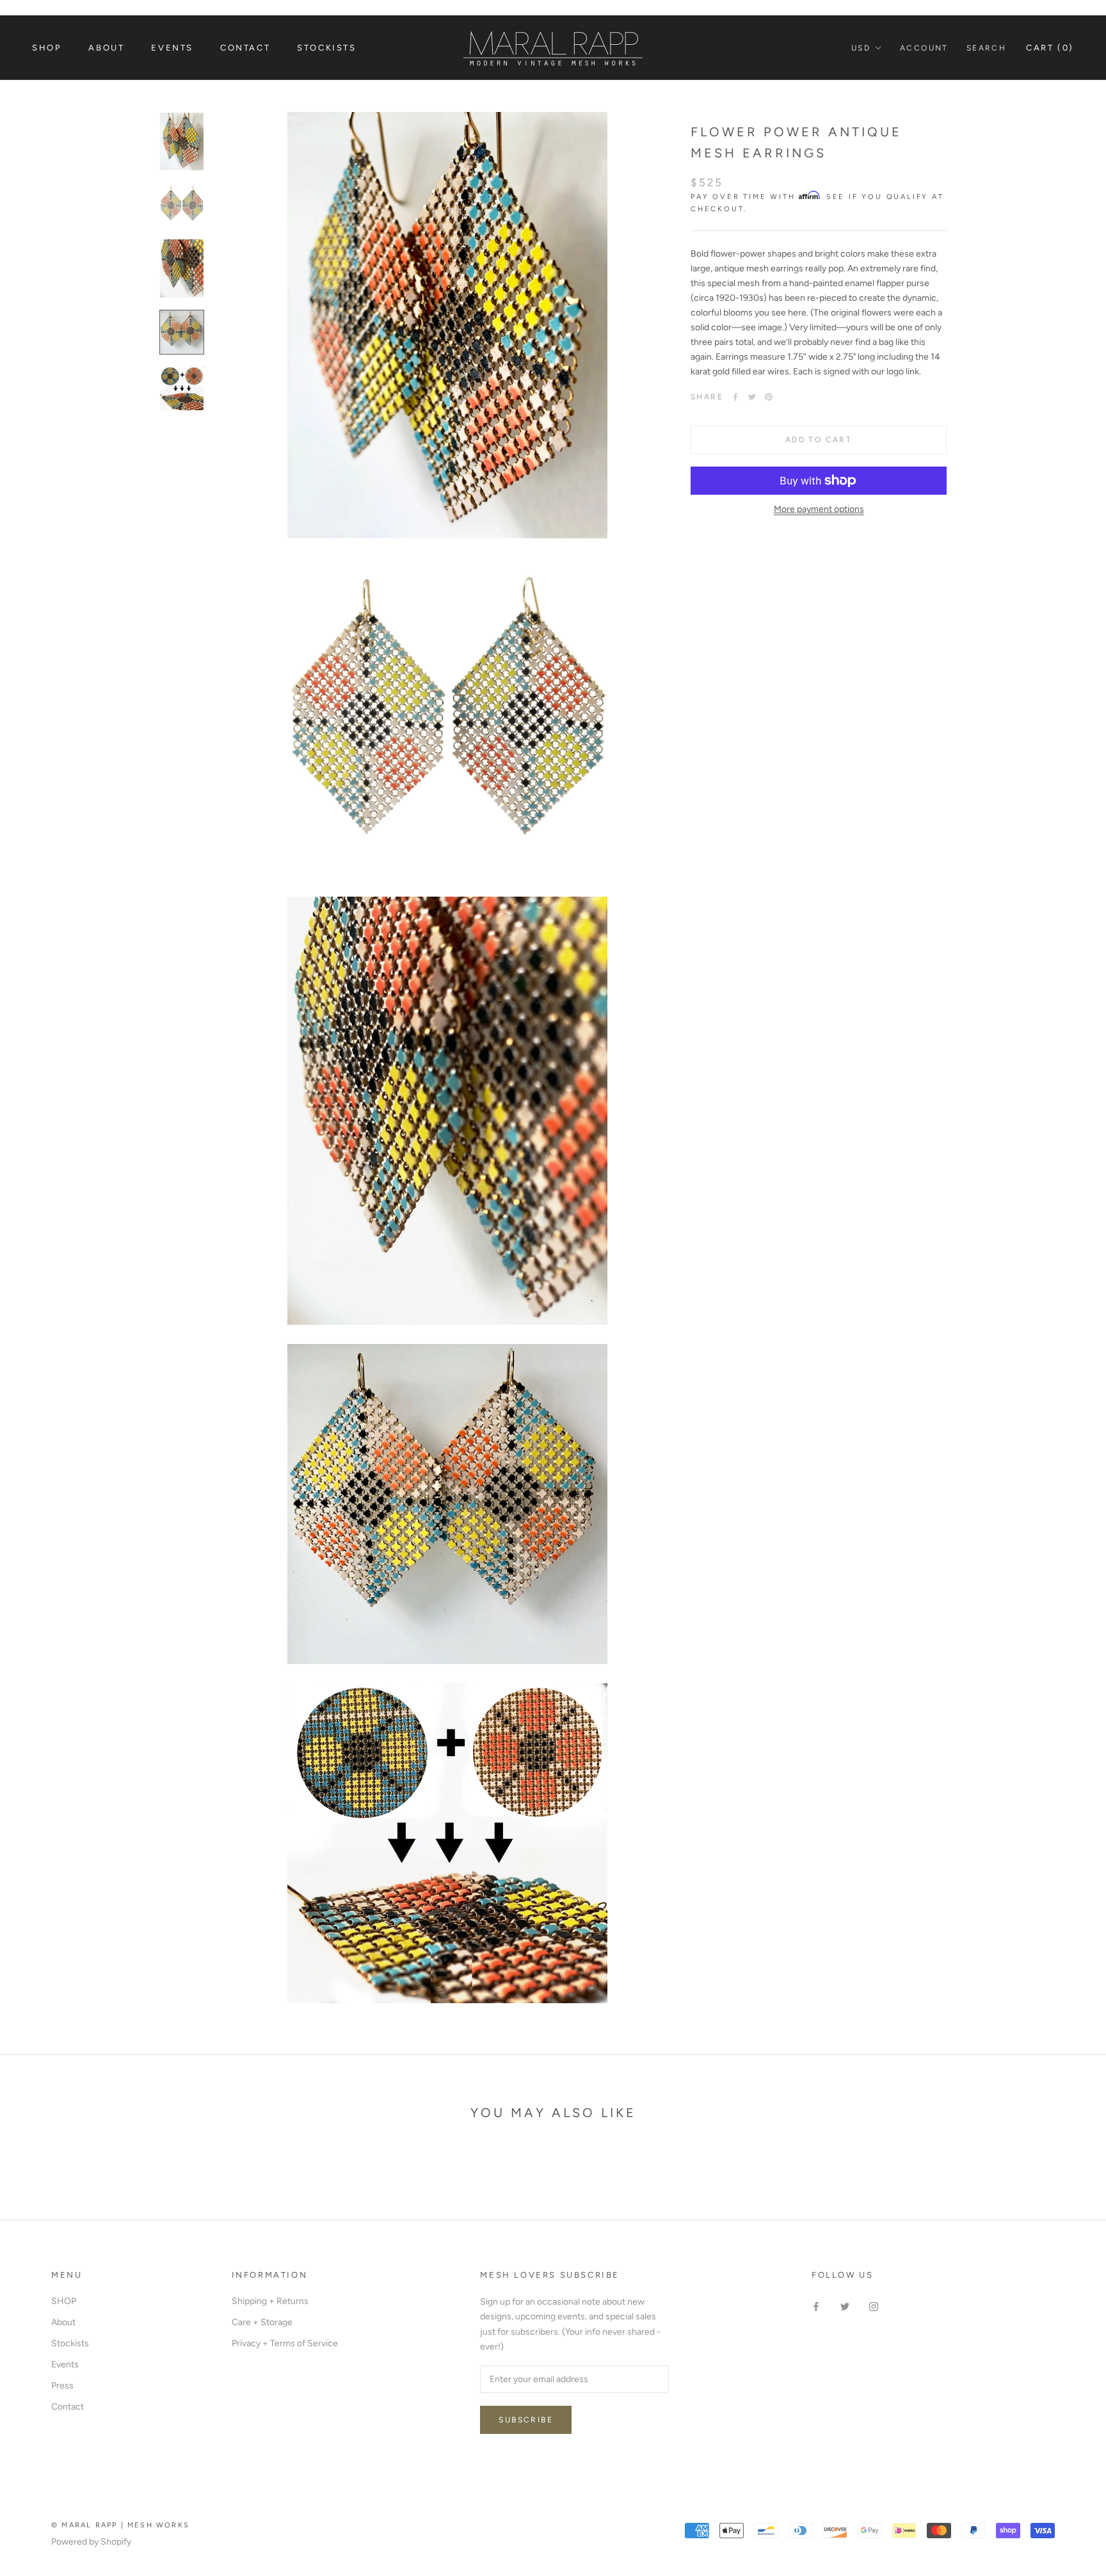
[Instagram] (874, 2306)
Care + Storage (262, 2322)
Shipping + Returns (270, 2301)
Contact (245, 48)
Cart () (1050, 48)
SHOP (64, 2301)
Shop (47, 48)
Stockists (326, 48)
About (106, 48)
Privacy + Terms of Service (285, 2343)
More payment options (819, 509)
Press (62, 2386)
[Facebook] (735, 397)
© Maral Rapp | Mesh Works (120, 2525)
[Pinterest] (769, 397)
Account (924, 48)
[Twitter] (752, 397)
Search (986, 48)
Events (172, 48)
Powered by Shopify (91, 2542)
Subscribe (526, 2420)
